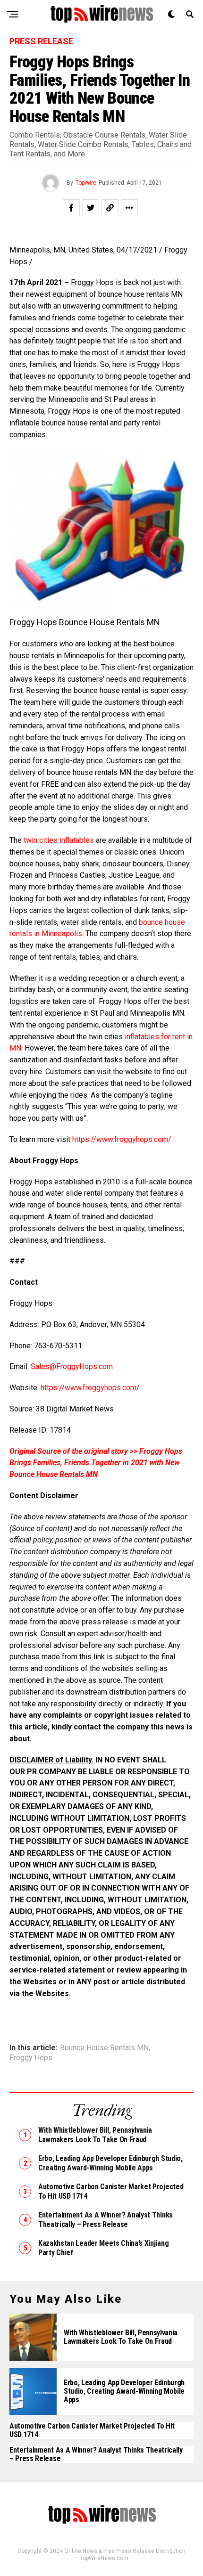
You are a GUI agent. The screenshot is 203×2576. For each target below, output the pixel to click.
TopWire (86, 183)
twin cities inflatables (59, 840)
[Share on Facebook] (71, 208)
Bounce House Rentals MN (104, 2048)
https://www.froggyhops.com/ (122, 1139)
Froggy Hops (31, 2058)
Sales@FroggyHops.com (72, 1366)
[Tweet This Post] (91, 208)
